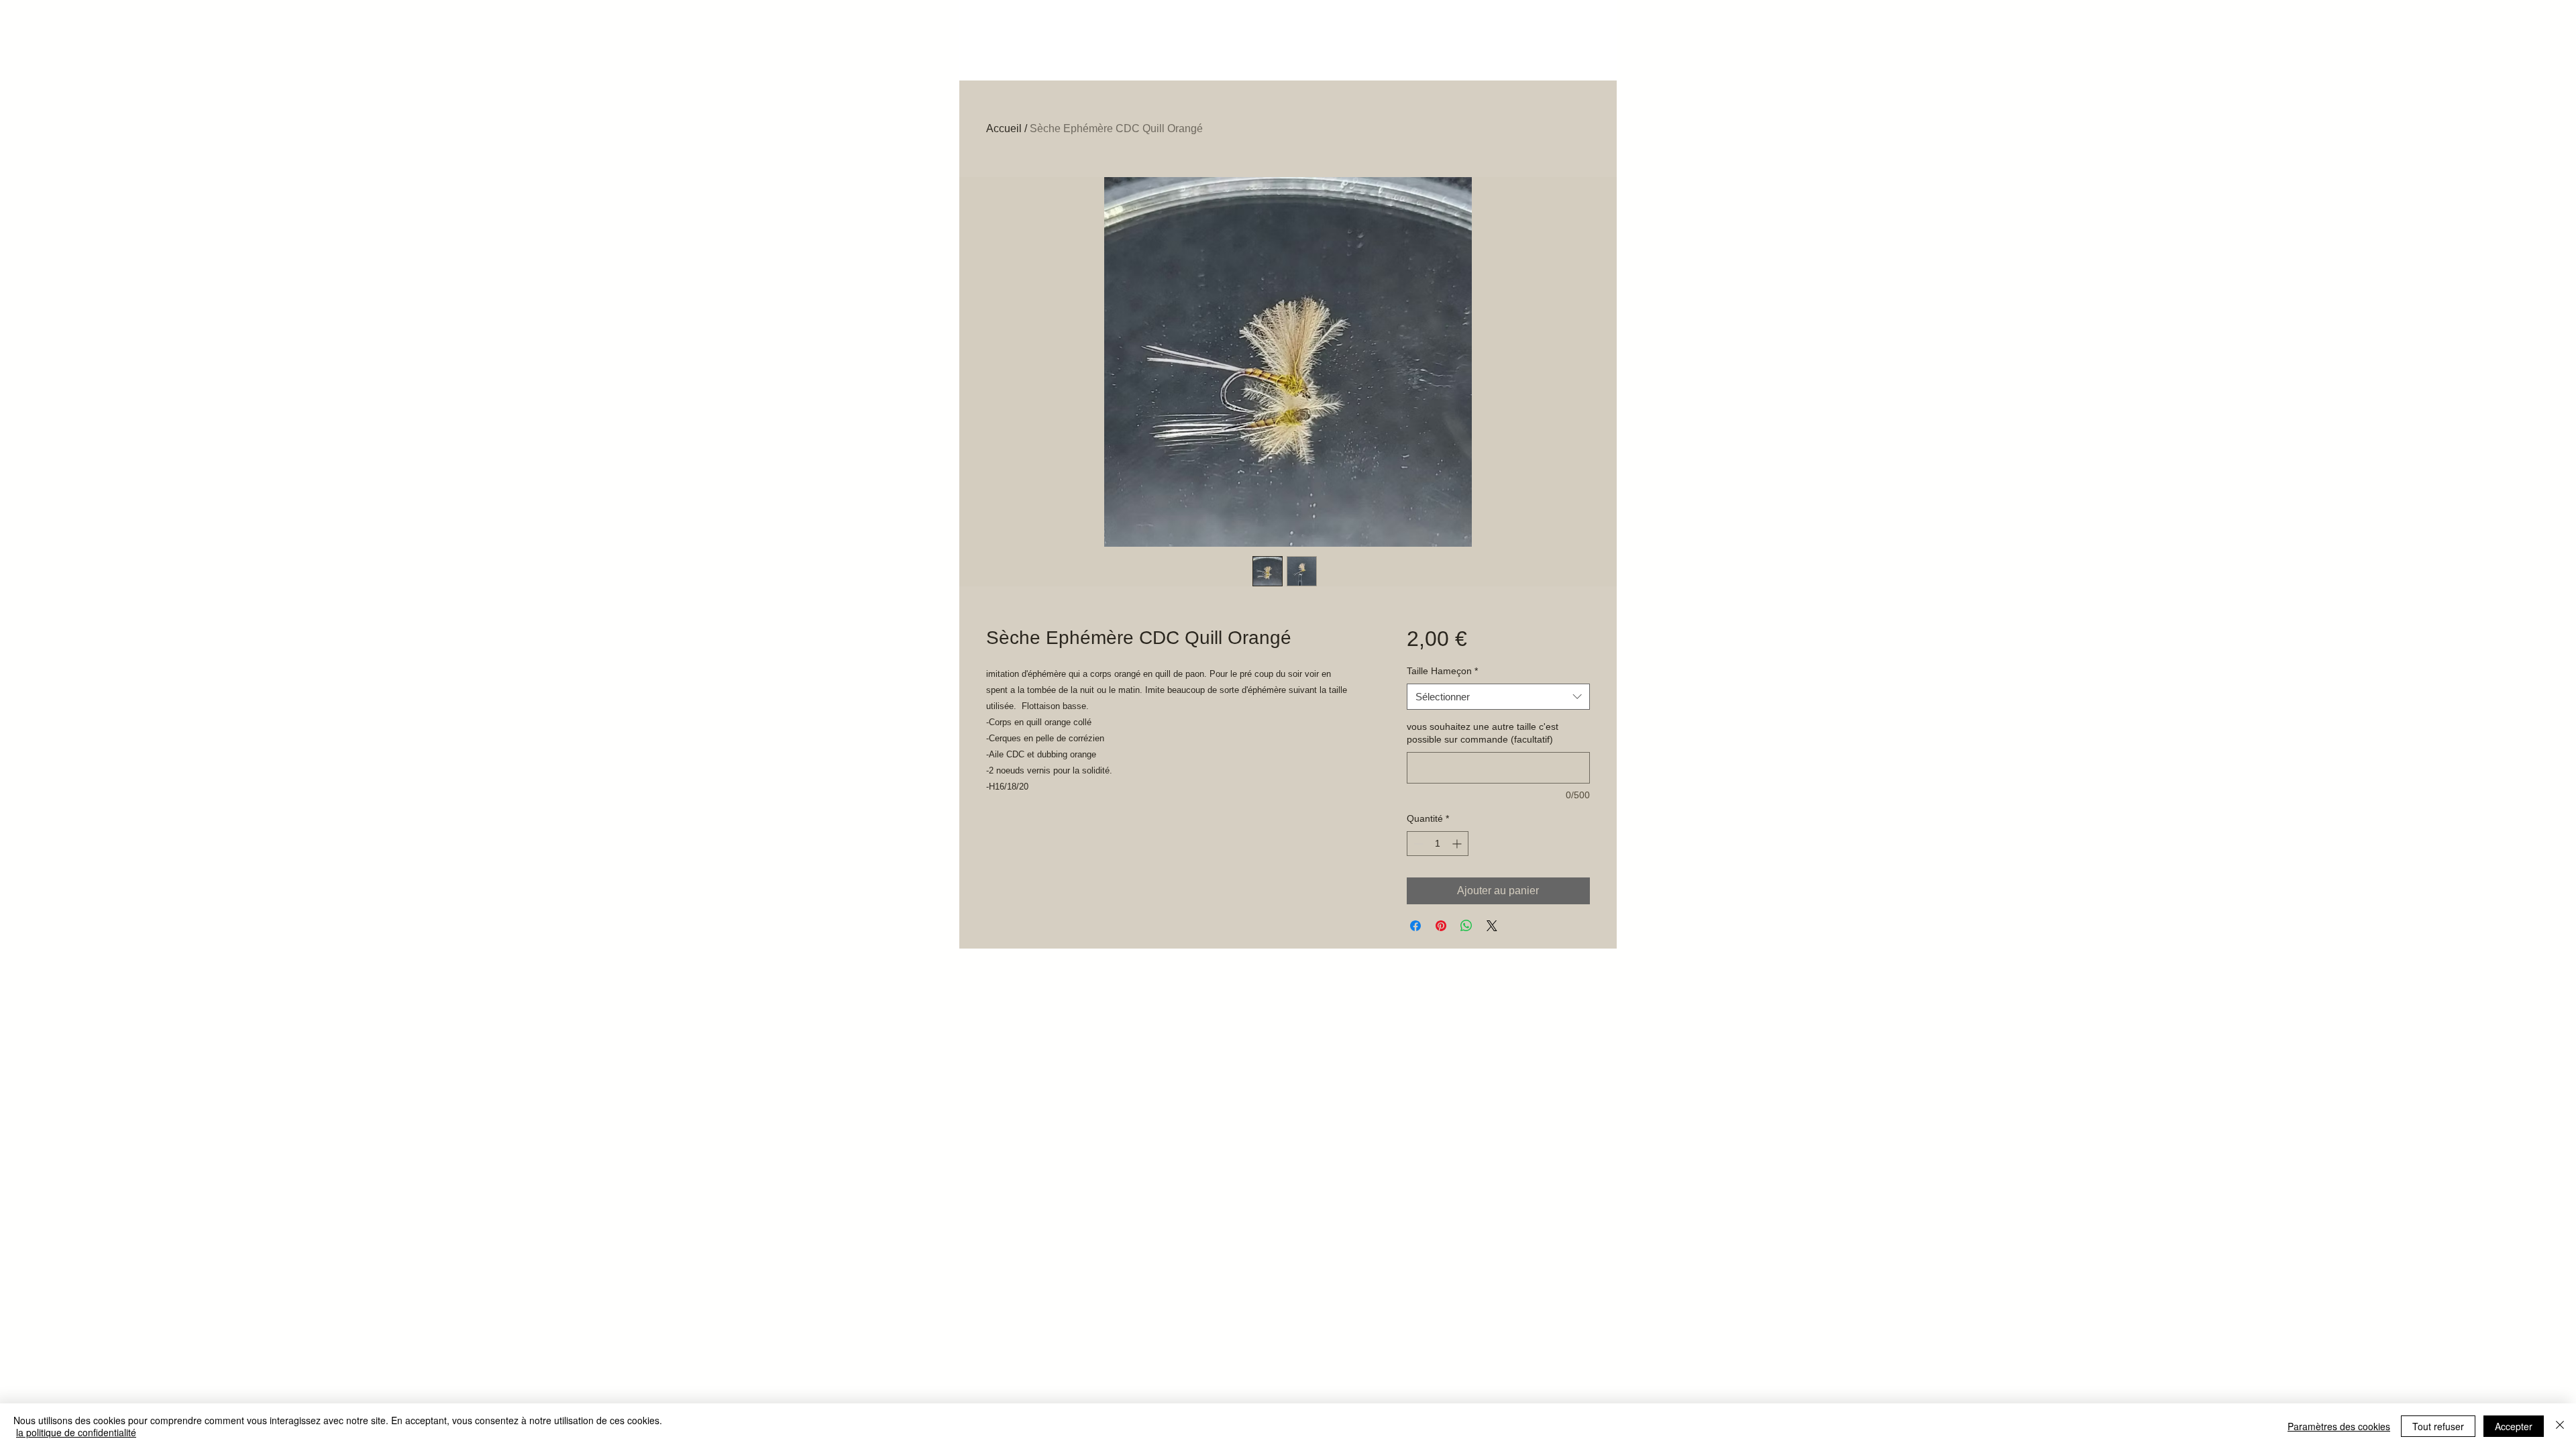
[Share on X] (1492, 926)
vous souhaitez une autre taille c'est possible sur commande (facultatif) (1483, 733)
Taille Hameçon (1442, 671)
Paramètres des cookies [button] (2339, 1426)
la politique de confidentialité (76, 1432)
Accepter (2514, 1426)
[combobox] (1498, 697)
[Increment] (1458, 844)
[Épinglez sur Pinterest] (1441, 926)
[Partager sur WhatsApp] (1466, 926)
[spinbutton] (1438, 844)
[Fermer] (2560, 1426)
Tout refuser (2438, 1426)
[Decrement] (1417, 844)
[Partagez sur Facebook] (1415, 926)
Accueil (1004, 128)
